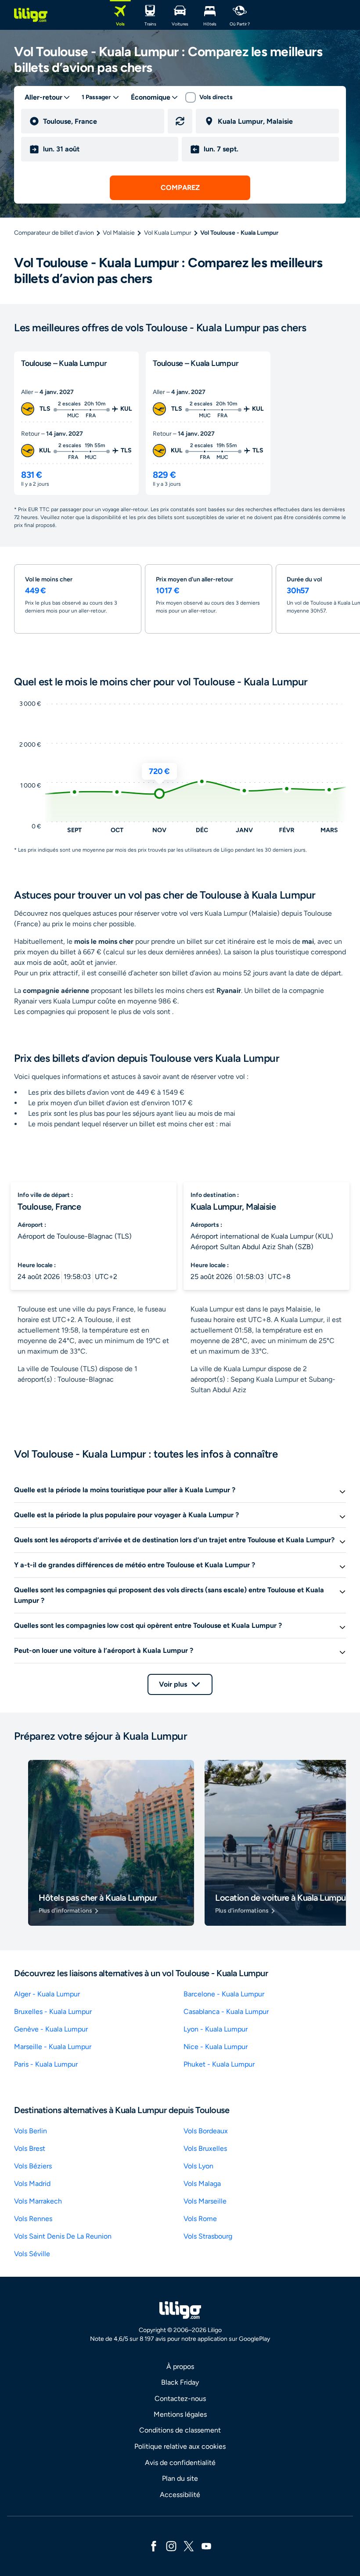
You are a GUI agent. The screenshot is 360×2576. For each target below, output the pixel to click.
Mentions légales (180, 2414)
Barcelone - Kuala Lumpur (224, 1994)
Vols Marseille (205, 2201)
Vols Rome (200, 2219)
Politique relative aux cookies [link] (180, 2446)
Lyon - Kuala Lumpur (216, 2029)
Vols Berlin (31, 2131)
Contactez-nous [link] (180, 2399)
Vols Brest (30, 2148)
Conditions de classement (180, 2430)
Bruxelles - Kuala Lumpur (53, 2012)
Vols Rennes (33, 2219)
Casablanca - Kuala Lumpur (226, 2012)
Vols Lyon (198, 2166)
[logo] (31, 15)
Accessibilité (180, 2495)
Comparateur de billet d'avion (54, 233)
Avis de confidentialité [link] (180, 2463)
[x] (189, 2546)
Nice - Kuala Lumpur (216, 2047)
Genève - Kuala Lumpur (51, 2029)
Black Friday (180, 2382)
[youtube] (206, 2546)
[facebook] (154, 2546)
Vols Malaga (202, 2184)
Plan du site (180, 2478)
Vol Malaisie (119, 233)
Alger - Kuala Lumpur (47, 1994)
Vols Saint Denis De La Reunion (63, 2236)
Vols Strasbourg (208, 2236)
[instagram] (171, 2546)
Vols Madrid (32, 2184)
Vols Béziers (33, 2166)
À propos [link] (180, 2366)
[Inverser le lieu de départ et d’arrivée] (180, 121)
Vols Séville (32, 2254)
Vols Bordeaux (206, 2131)
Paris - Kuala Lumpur (46, 2064)
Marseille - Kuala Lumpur (53, 2047)
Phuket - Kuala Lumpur (219, 2064)
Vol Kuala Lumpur (168, 233)
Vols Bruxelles (205, 2148)
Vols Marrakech (38, 2201)
